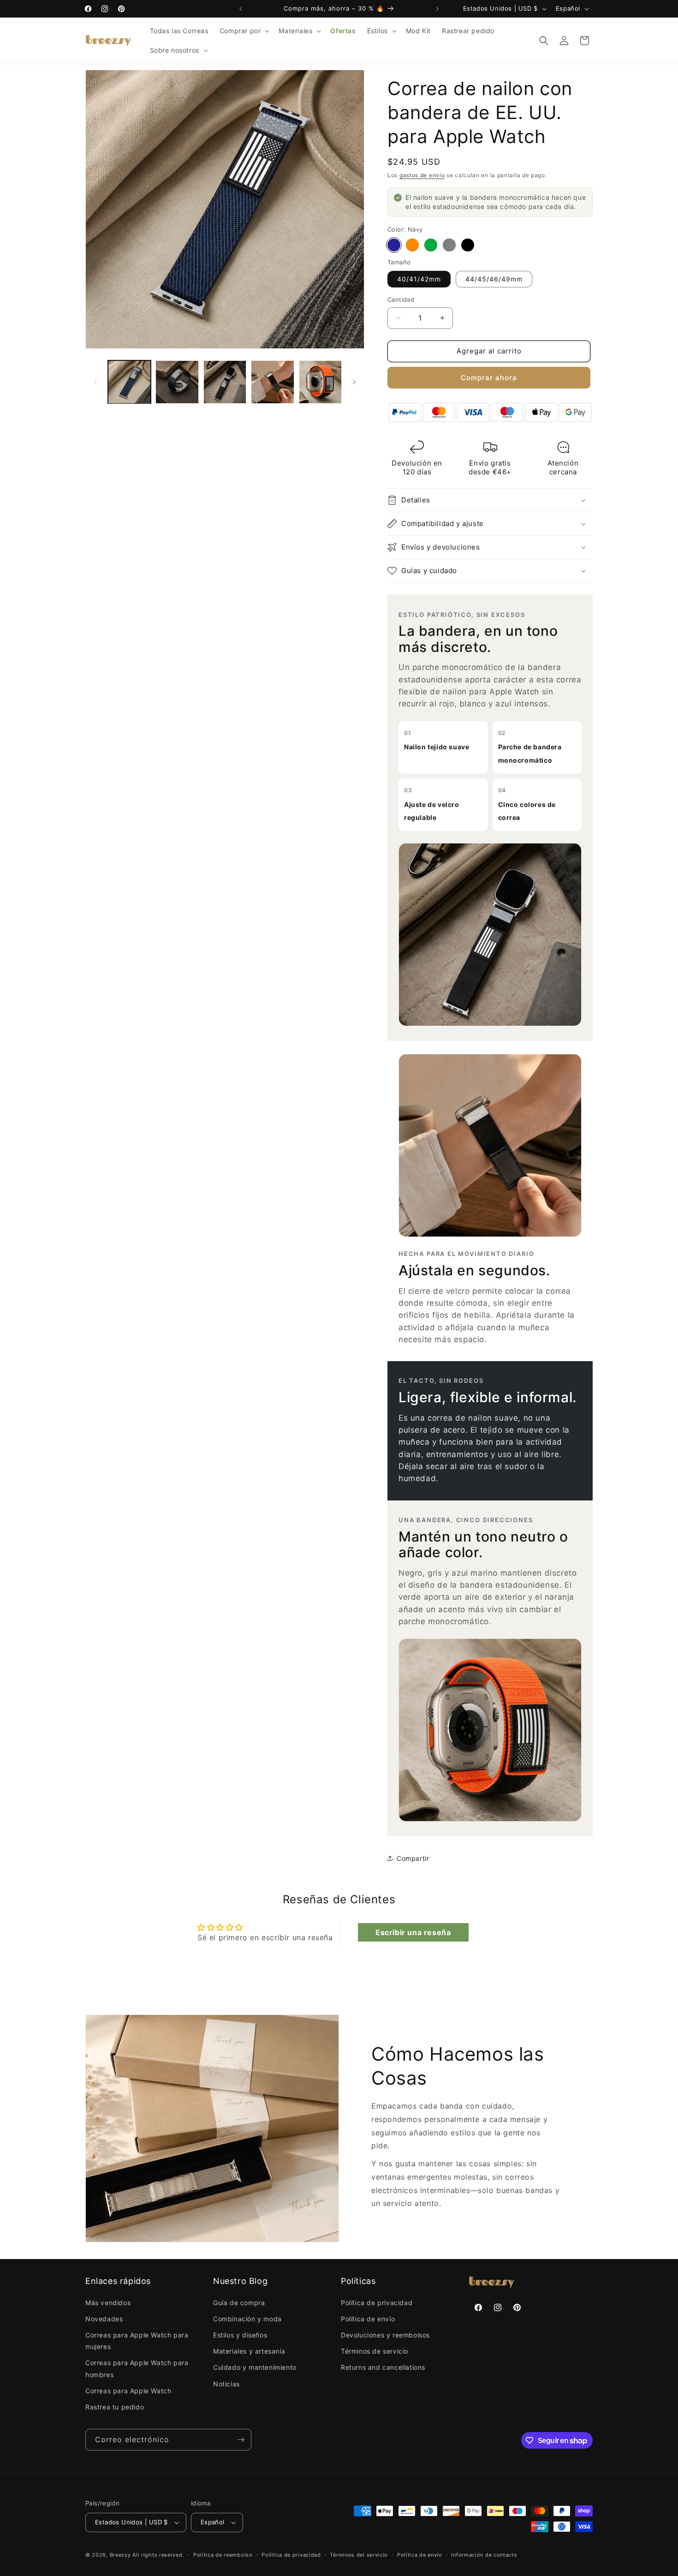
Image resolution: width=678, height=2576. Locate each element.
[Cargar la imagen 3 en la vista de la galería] (177, 382)
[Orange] (412, 245)
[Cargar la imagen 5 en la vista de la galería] (272, 382)
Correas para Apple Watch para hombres (137, 2368)
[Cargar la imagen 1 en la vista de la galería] (129, 382)
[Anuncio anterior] (241, 9)
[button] (244, 31)
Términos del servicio (359, 2555)
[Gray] (449, 245)
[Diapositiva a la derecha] (354, 382)
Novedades (104, 2319)
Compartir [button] (413, 1858)
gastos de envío (422, 175)
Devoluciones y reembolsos (385, 2335)
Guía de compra (239, 2303)
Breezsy (120, 2555)
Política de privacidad (377, 2303)
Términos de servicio (375, 2351)
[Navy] (394, 245)
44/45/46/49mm (494, 279)
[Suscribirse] (241, 2440)
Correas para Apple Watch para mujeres (137, 2341)
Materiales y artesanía (249, 2351)
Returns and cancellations (383, 2367)
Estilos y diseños (240, 2335)
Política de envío (368, 2319)
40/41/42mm (419, 279)
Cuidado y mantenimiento (255, 2367)
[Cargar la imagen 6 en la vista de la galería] (320, 382)
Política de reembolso (223, 2555)
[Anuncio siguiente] (437, 9)
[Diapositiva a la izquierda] (95, 382)
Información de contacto (484, 2555)
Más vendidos (108, 2303)
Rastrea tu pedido (115, 2407)
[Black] (468, 245)
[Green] (431, 245)
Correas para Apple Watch (128, 2391)
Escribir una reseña (413, 1932)
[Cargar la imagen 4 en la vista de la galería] (225, 382)
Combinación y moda (247, 2319)
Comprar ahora (489, 378)
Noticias (226, 2384)
